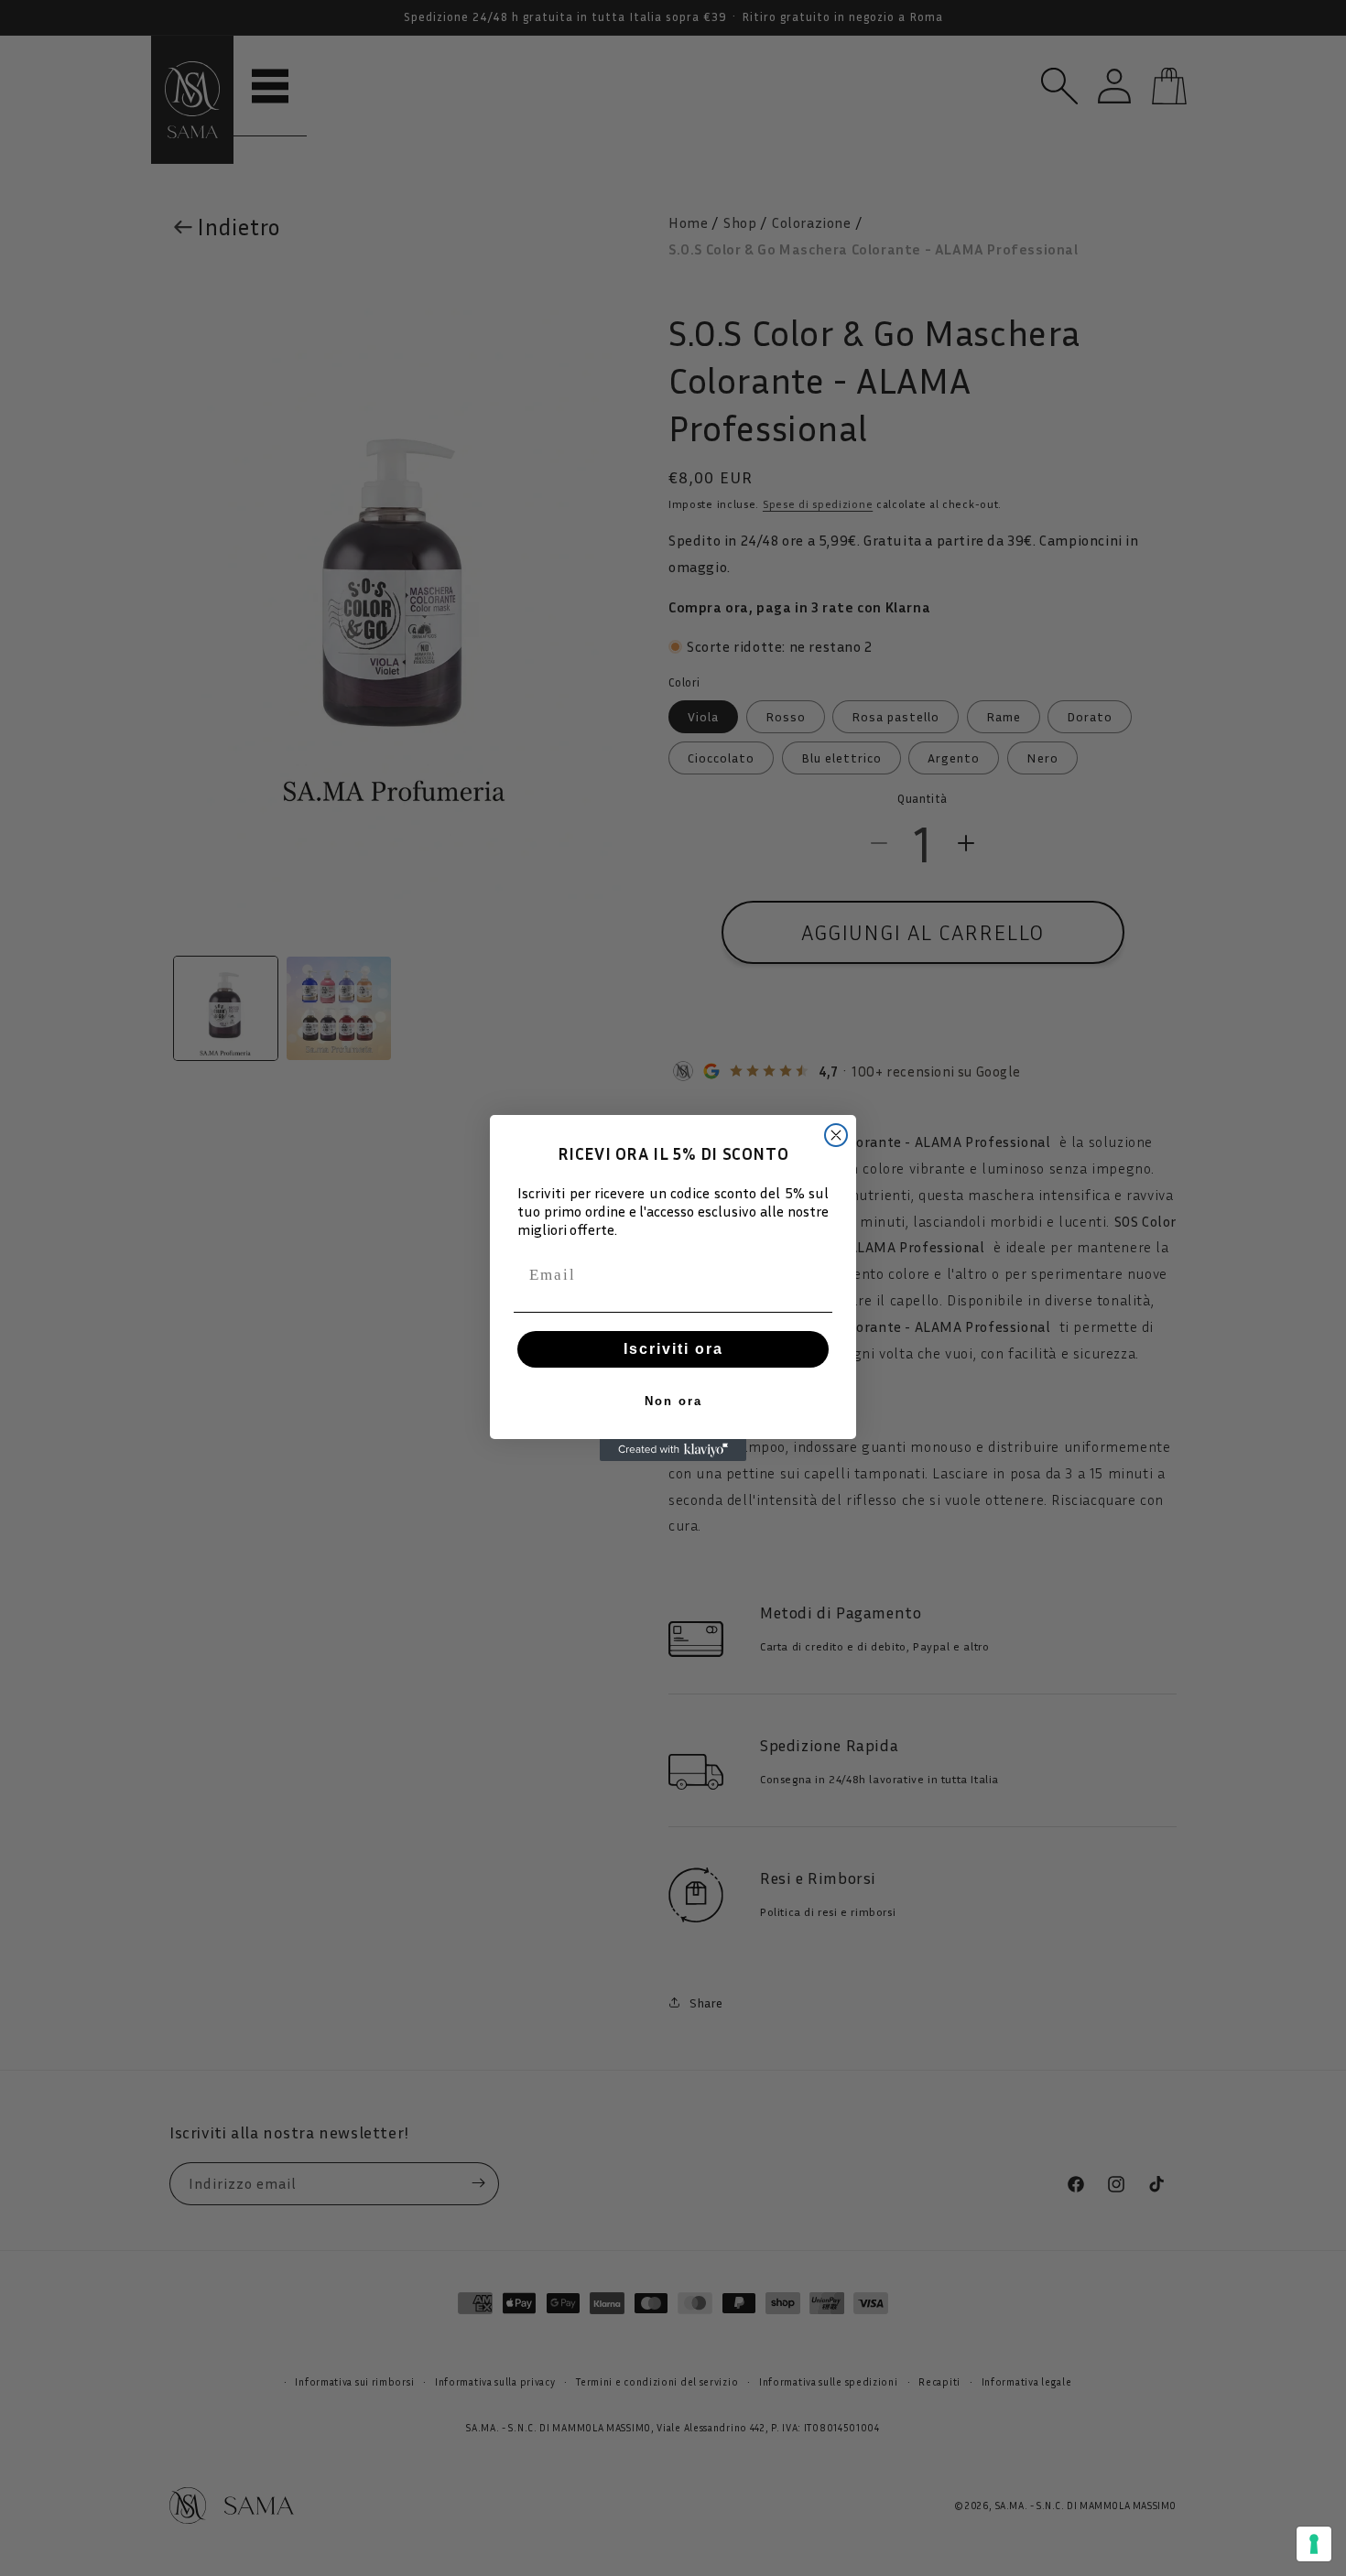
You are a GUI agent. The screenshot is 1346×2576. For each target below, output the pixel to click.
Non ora (673, 1401)
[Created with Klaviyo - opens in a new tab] (673, 1450)
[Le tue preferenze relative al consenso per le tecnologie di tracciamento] (1314, 2544)
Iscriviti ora (673, 1349)
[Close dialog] (836, 1135)
